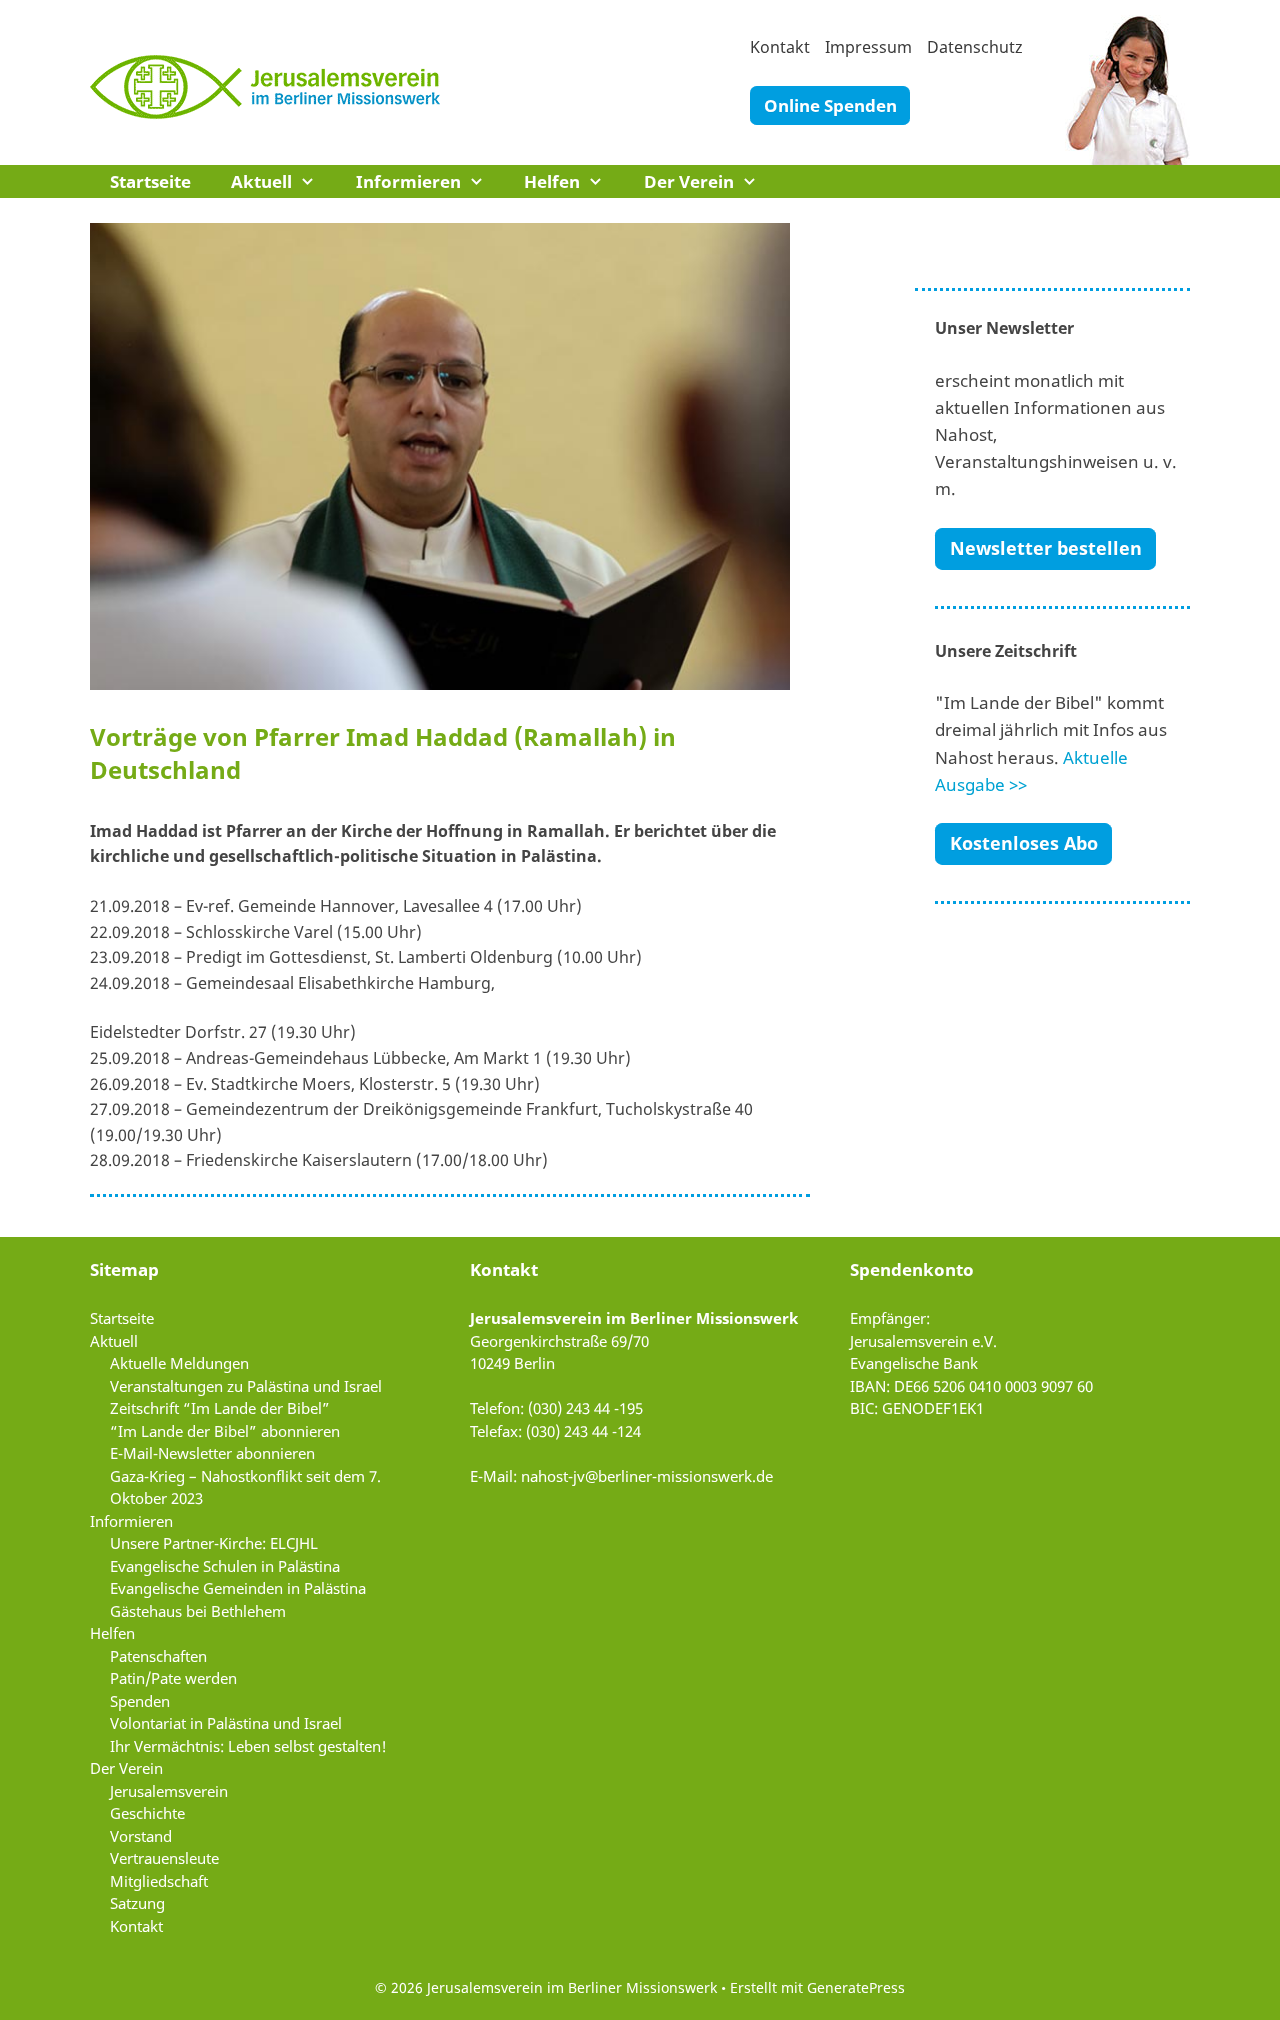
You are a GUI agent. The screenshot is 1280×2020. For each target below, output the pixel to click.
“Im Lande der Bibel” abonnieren (225, 1431)
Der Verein (689, 181)
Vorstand (141, 1836)
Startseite (150, 181)
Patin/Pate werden (173, 1678)
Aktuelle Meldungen (179, 1363)
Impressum (868, 47)
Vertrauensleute (164, 1858)
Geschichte (147, 1813)
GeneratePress (856, 1987)
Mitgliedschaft (159, 1881)
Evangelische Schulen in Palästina (225, 1566)
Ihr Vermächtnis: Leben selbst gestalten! (248, 1746)
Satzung (137, 1903)
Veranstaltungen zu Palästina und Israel (246, 1386)
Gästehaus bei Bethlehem (198, 1611)
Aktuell (261, 181)
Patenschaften (158, 1656)
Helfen (552, 181)
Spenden (140, 1701)
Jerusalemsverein (169, 1791)
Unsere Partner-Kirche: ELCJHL (214, 1543)
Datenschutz (975, 47)
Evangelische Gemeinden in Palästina (238, 1588)
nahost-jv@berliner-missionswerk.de (647, 1476)
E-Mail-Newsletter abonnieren (212, 1453)
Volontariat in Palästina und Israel (226, 1723)
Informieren (408, 181)
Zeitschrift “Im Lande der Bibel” (220, 1408)
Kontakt (780, 47)
